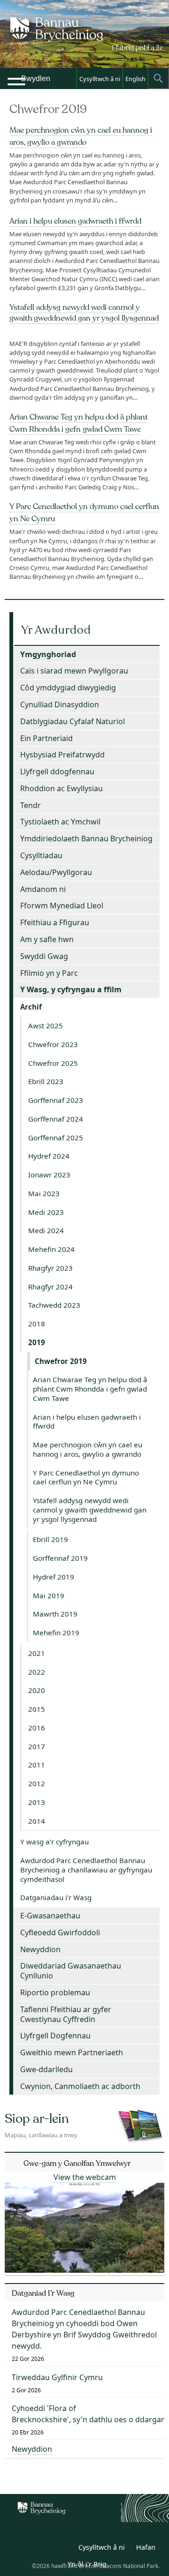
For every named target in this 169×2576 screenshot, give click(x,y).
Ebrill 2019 (50, 1539)
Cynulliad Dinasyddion (60, 704)
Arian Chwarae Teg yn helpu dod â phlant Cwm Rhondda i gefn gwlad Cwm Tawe (90, 1389)
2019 (37, 1342)
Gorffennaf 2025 (56, 1138)
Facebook (64, 2549)
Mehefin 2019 (56, 1632)
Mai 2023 (44, 1193)
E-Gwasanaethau (50, 1916)
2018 (37, 1324)
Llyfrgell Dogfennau (55, 2036)
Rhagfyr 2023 (50, 1268)
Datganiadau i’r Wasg (56, 1897)
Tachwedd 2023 (54, 1305)
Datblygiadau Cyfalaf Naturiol (73, 721)
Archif (31, 1007)
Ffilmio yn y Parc (49, 973)
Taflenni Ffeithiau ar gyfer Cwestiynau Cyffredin (66, 2014)
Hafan (146, 2547)
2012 (37, 1783)
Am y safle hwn (47, 939)
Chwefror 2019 (61, 1361)
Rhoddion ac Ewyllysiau (61, 788)
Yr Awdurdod (56, 630)
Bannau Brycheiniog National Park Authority (85, 42)
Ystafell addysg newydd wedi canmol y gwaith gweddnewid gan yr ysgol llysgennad (84, 313)
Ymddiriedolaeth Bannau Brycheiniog (86, 839)
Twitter (43, 2549)
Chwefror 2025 (53, 1063)
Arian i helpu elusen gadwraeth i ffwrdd (75, 221)
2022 (37, 1672)
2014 (37, 1821)
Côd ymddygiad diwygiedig (68, 688)
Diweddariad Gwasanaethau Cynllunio (71, 1971)
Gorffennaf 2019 (60, 1558)
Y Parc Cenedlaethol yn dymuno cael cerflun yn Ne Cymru (86, 1477)
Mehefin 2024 (51, 1249)
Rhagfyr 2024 (50, 1287)
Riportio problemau (55, 1992)
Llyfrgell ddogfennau (57, 771)
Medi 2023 (46, 1212)
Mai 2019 (49, 1595)
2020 (37, 1690)
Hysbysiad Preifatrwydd (62, 755)
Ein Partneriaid (46, 738)
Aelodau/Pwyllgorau (56, 872)
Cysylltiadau (41, 855)
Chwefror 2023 (53, 1044)
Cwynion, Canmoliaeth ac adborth (80, 2086)
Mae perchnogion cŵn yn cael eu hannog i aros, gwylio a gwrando (88, 1449)
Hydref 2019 (54, 1577)
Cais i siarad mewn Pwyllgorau (74, 671)
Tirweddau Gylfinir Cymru (57, 2377)
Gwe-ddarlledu (46, 2069)
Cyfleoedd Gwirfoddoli (60, 1932)
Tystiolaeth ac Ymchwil (60, 822)
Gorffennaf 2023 (56, 1100)
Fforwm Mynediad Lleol (62, 906)
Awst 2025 (46, 1026)
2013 (37, 1802)
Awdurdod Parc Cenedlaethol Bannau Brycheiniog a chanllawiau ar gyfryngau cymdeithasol (86, 1870)
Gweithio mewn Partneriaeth (72, 2052)
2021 (37, 1653)
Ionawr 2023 (49, 1175)
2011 (37, 1765)
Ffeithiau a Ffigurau (55, 922)
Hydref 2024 (49, 1156)
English (135, 79)
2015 (37, 1709)
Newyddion (40, 1949)
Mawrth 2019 (55, 1614)
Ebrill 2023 (46, 1081)
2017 (37, 1746)
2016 (37, 1728)
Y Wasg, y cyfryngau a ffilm (71, 989)
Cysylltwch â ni (100, 79)
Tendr (31, 805)
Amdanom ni (43, 889)
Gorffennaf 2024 (56, 1119)
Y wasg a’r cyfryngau (54, 1842)
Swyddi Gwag (44, 956)
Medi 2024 (46, 1230)
